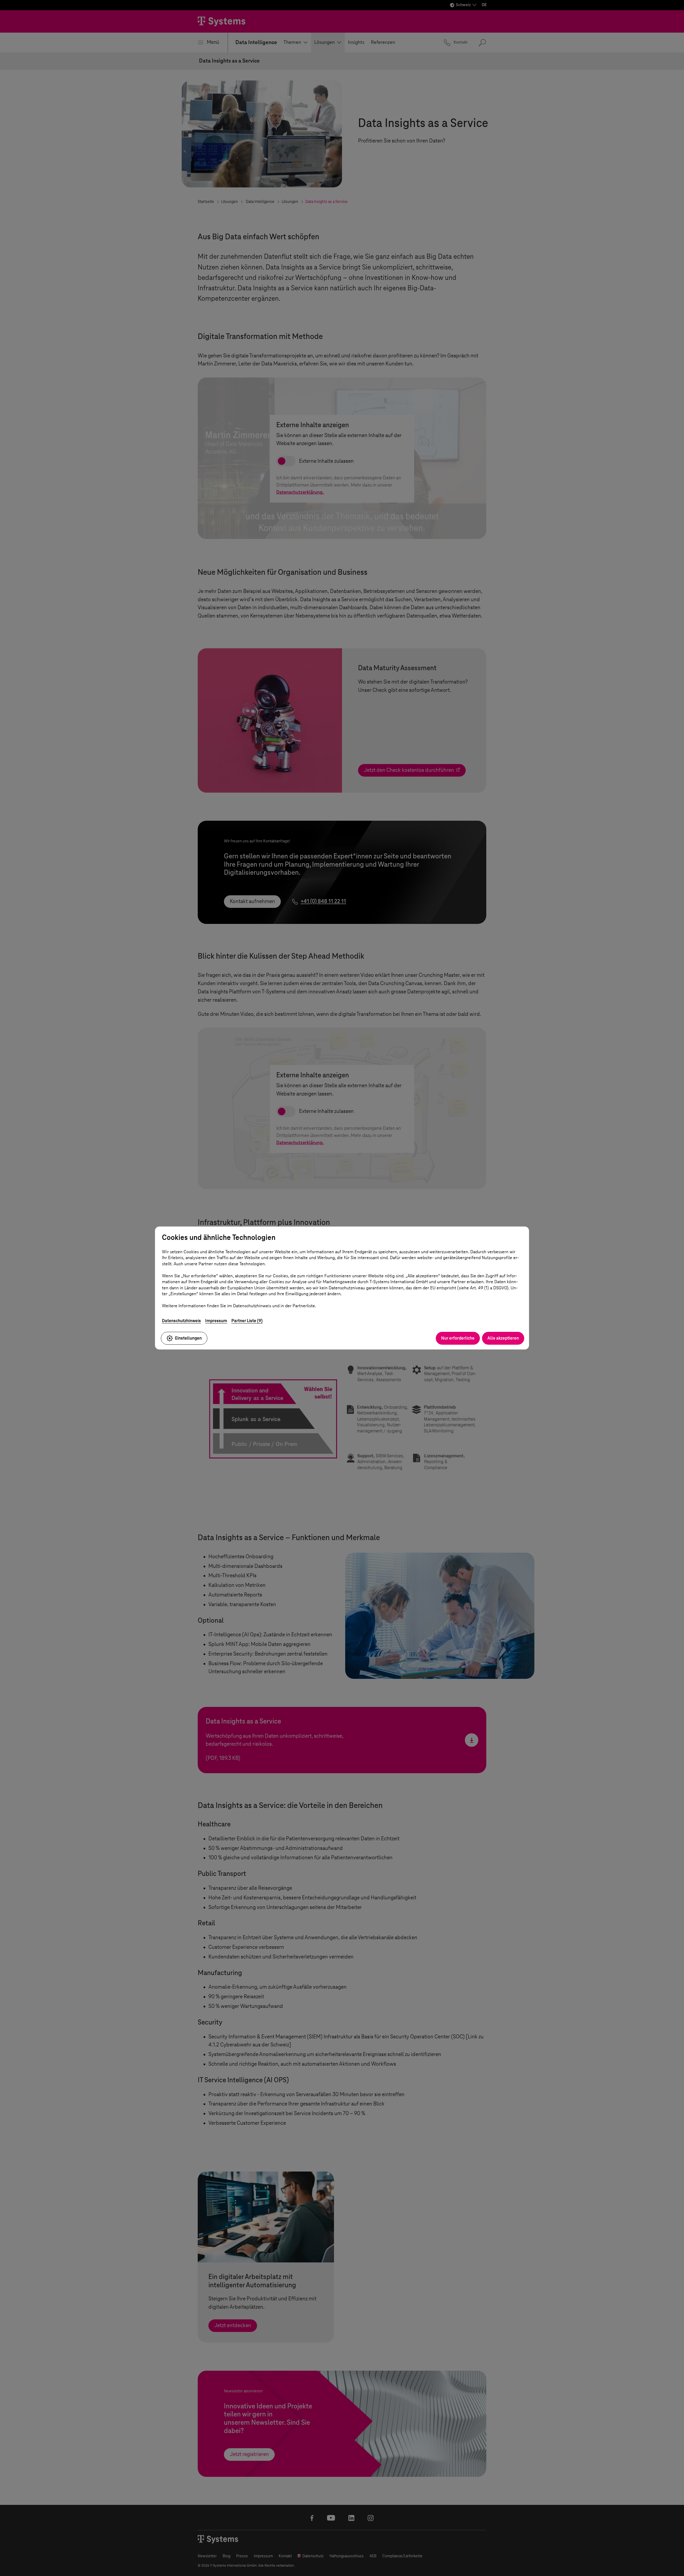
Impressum (216, 1321)
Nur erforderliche (458, 1338)
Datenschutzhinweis (181, 1321)
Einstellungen (188, 1338)
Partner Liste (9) (247, 1321)
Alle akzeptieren (503, 1338)
